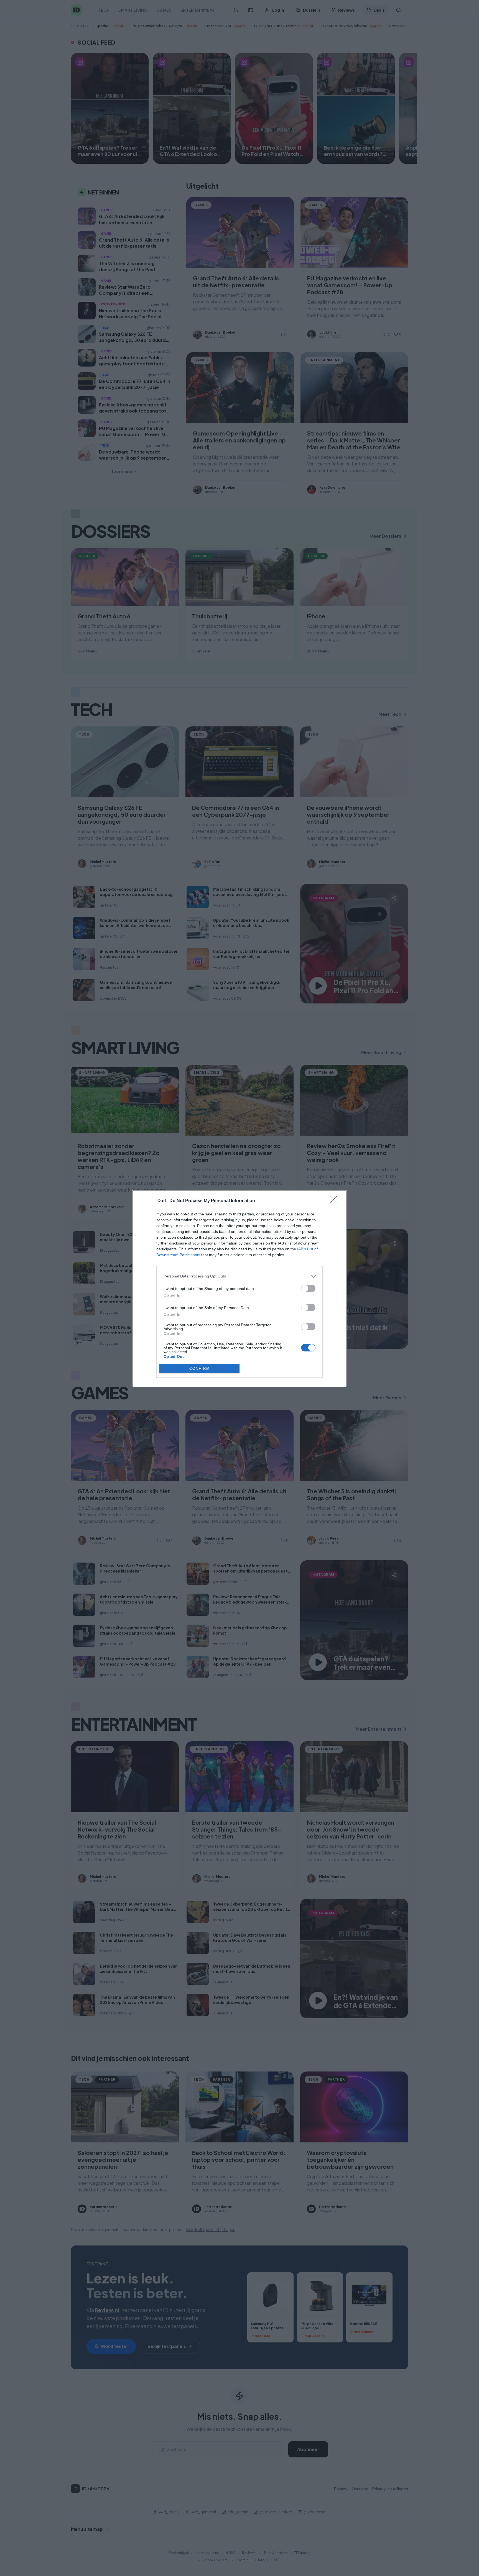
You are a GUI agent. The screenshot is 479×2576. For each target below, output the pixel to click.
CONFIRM (200, 1368)
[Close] (335, 1201)
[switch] (308, 1288)
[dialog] (239, 1288)
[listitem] (239, 1276)
